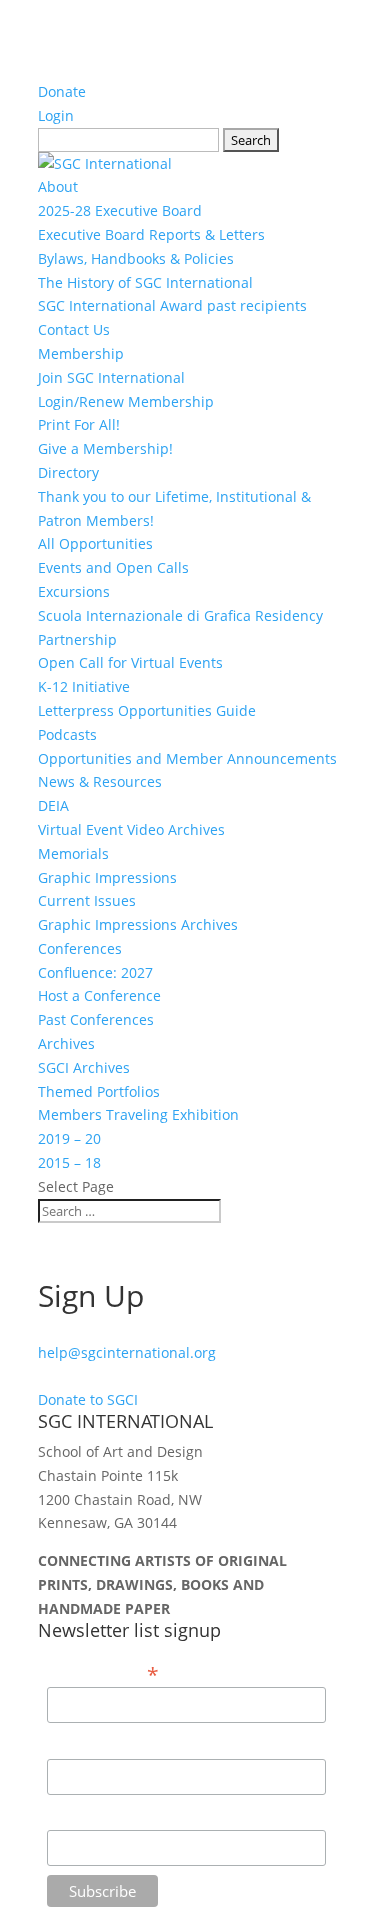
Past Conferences (96, 1019)
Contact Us (74, 329)
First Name (83, 1743)
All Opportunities (95, 543)
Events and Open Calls (113, 567)
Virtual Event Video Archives (131, 829)
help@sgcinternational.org (127, 1352)
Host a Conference (99, 995)
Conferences (80, 948)
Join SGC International (111, 377)
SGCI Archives (84, 1067)
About (58, 186)
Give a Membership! (105, 448)
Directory (68, 472)
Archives (66, 1043)
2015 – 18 (69, 1162)
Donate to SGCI (88, 1399)
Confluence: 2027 (95, 972)
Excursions (74, 591)
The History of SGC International (145, 282)
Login (56, 115)
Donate (62, 91)
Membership (81, 353)
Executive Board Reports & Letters (151, 234)
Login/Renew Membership (126, 401)
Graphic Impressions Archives (138, 924)
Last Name (82, 1815)
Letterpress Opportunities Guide (147, 710)
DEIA (53, 805)
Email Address (103, 1673)
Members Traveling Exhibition (138, 1114)
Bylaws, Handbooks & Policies (136, 258)
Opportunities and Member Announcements (187, 758)
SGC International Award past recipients (172, 305)
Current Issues (87, 900)
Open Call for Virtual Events (130, 662)
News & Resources (100, 781)
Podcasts (67, 734)
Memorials (73, 853)
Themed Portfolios (99, 1091)
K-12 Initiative (84, 686)
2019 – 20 (69, 1138)
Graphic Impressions (107, 877)
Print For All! (79, 424)
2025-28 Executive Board (120, 210)
